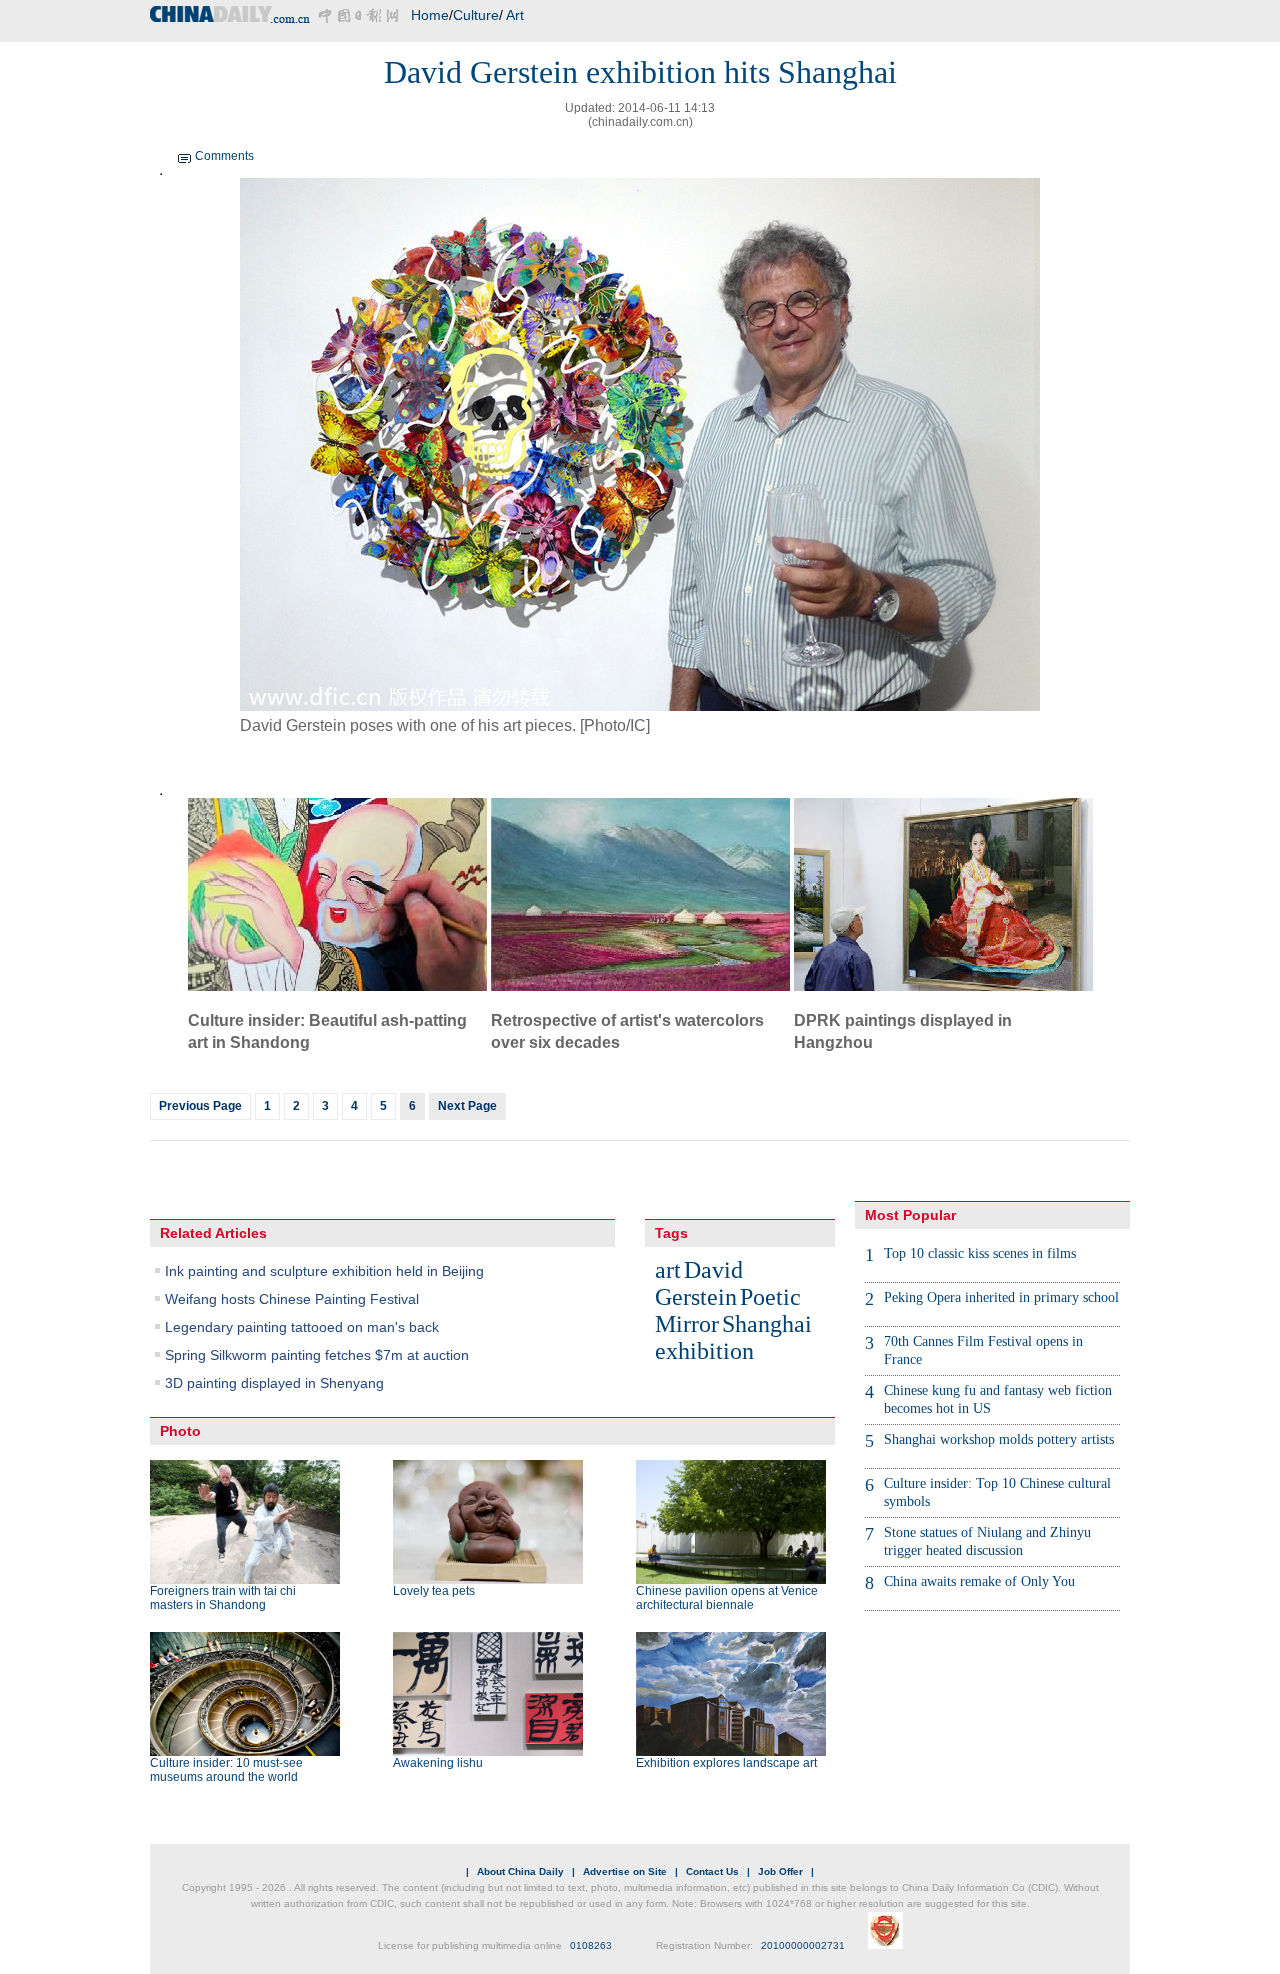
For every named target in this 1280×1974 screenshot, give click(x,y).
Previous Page (200, 1106)
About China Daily (520, 1871)
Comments (224, 156)
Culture (476, 15)
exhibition (704, 1351)
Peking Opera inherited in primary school (1001, 1297)
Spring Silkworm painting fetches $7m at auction (317, 1355)
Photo (180, 1431)
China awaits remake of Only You (979, 1581)
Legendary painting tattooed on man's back (302, 1327)
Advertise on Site (625, 1871)
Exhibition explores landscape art (726, 1763)
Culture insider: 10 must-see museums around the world (226, 1770)
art (668, 1270)
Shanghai (767, 1324)
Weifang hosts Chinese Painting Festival (292, 1299)
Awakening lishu (438, 1763)
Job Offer (780, 1871)
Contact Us (712, 1871)
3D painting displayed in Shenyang (274, 1383)
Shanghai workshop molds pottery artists (999, 1439)
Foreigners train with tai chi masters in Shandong (223, 1598)
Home (430, 15)
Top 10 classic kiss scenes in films (980, 1253)
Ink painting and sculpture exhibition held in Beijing (324, 1271)
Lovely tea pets (434, 1591)
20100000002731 (803, 1945)
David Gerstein (699, 1283)
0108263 (591, 1945)
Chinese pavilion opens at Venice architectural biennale (727, 1598)
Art (515, 15)
